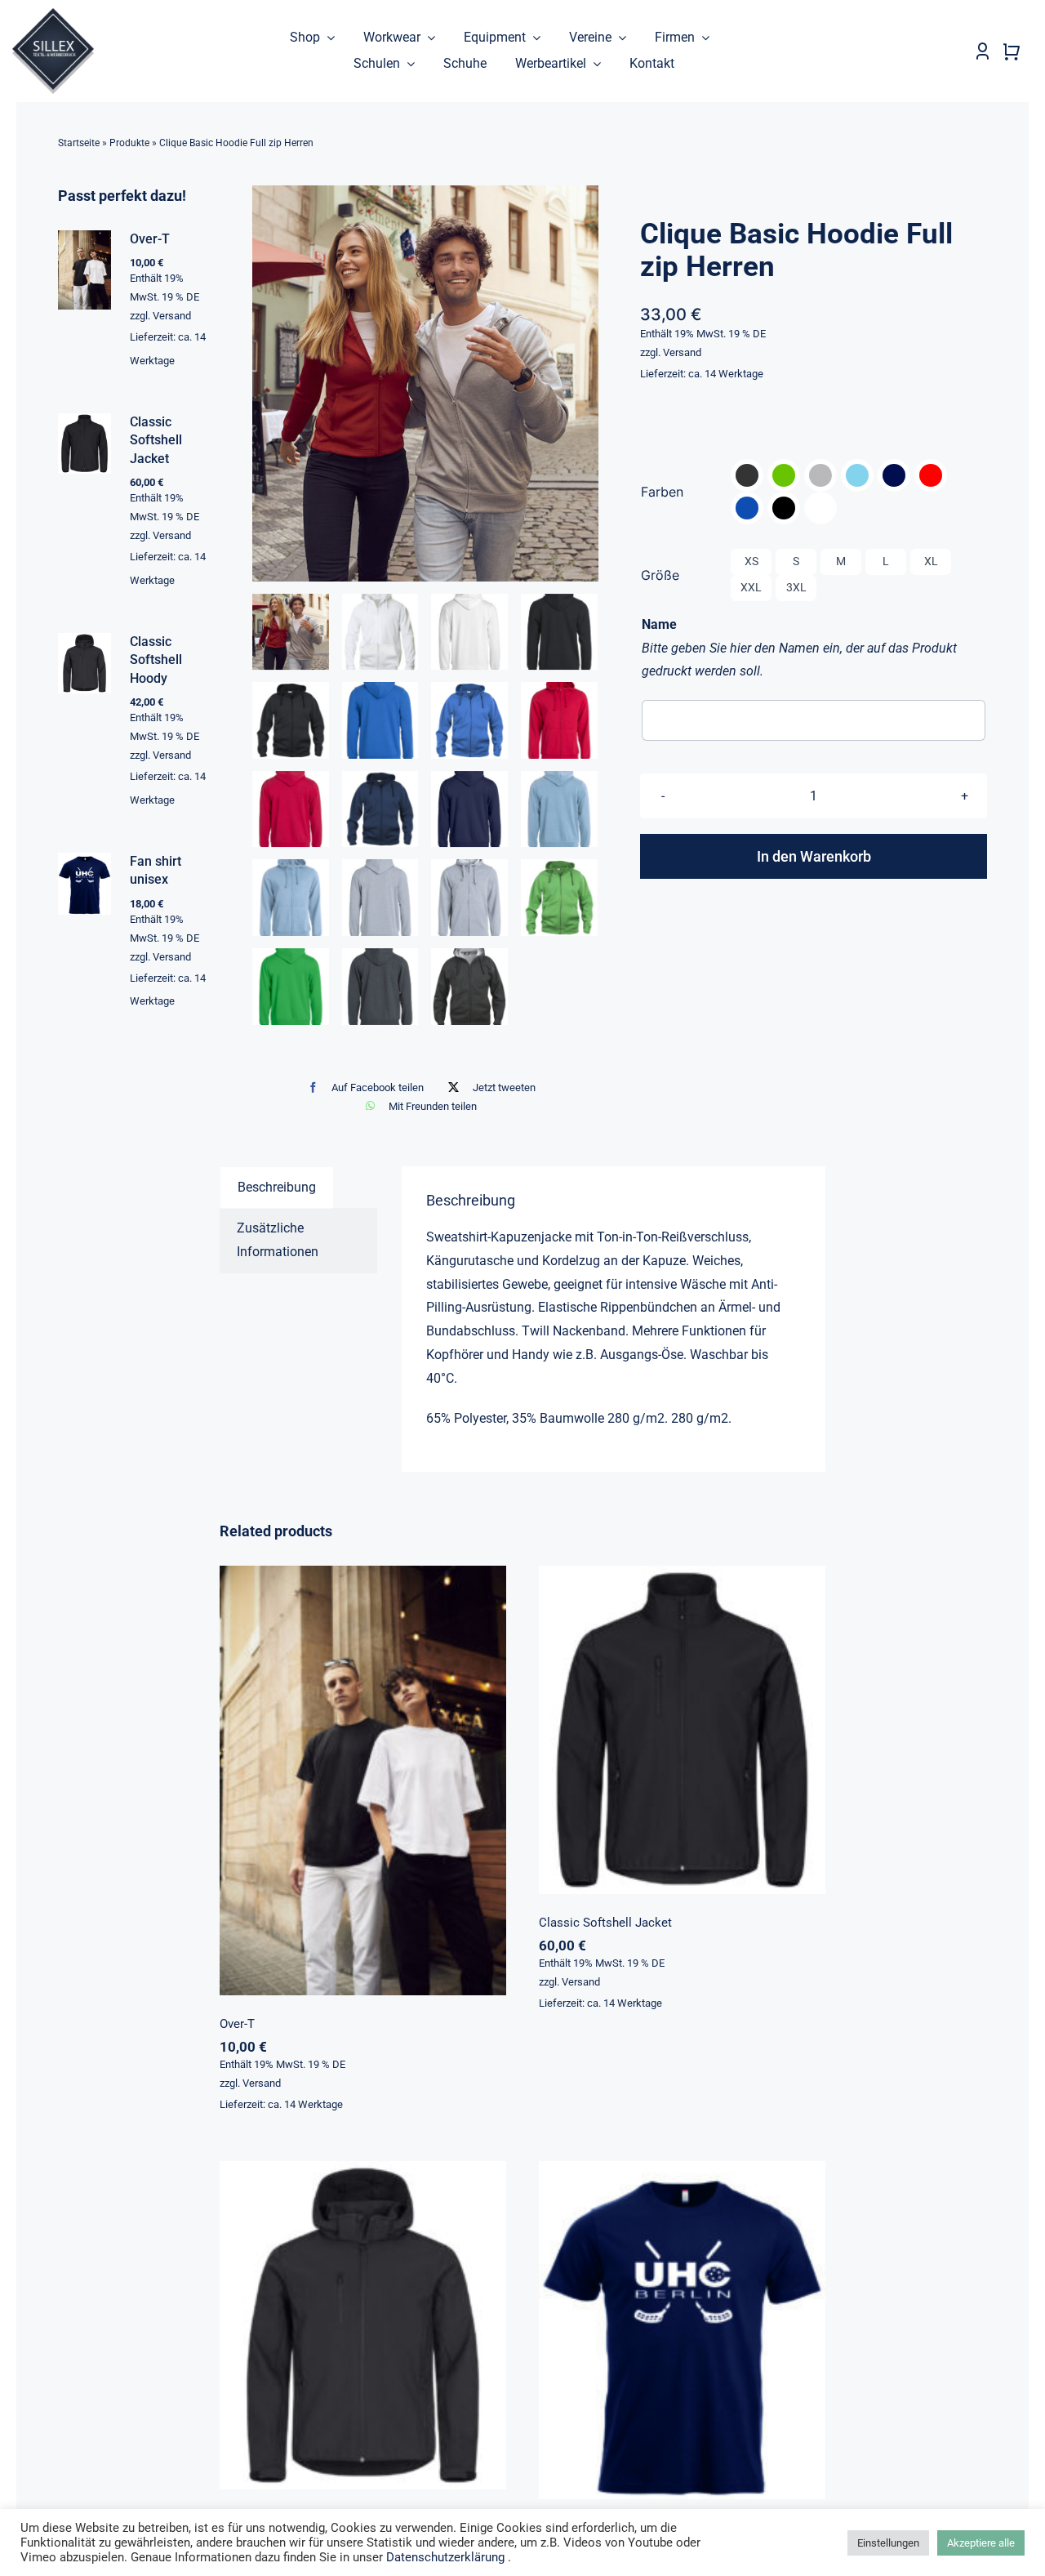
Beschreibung (277, 1187)
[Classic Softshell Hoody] (363, 2325)
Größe (660, 575)
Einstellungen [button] (888, 2543)
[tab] (277, 1188)
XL (931, 561)
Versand (682, 352)
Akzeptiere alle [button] (981, 2543)
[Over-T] (363, 1780)
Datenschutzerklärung (445, 2557)
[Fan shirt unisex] (682, 2330)
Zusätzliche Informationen (278, 1240)
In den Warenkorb (814, 856)
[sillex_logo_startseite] (53, 14)
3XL (796, 587)
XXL (751, 587)
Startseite (79, 143)
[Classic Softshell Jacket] (682, 1730)
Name (659, 624)
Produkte (129, 143)
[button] (747, 475)
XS (752, 561)
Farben (662, 492)
